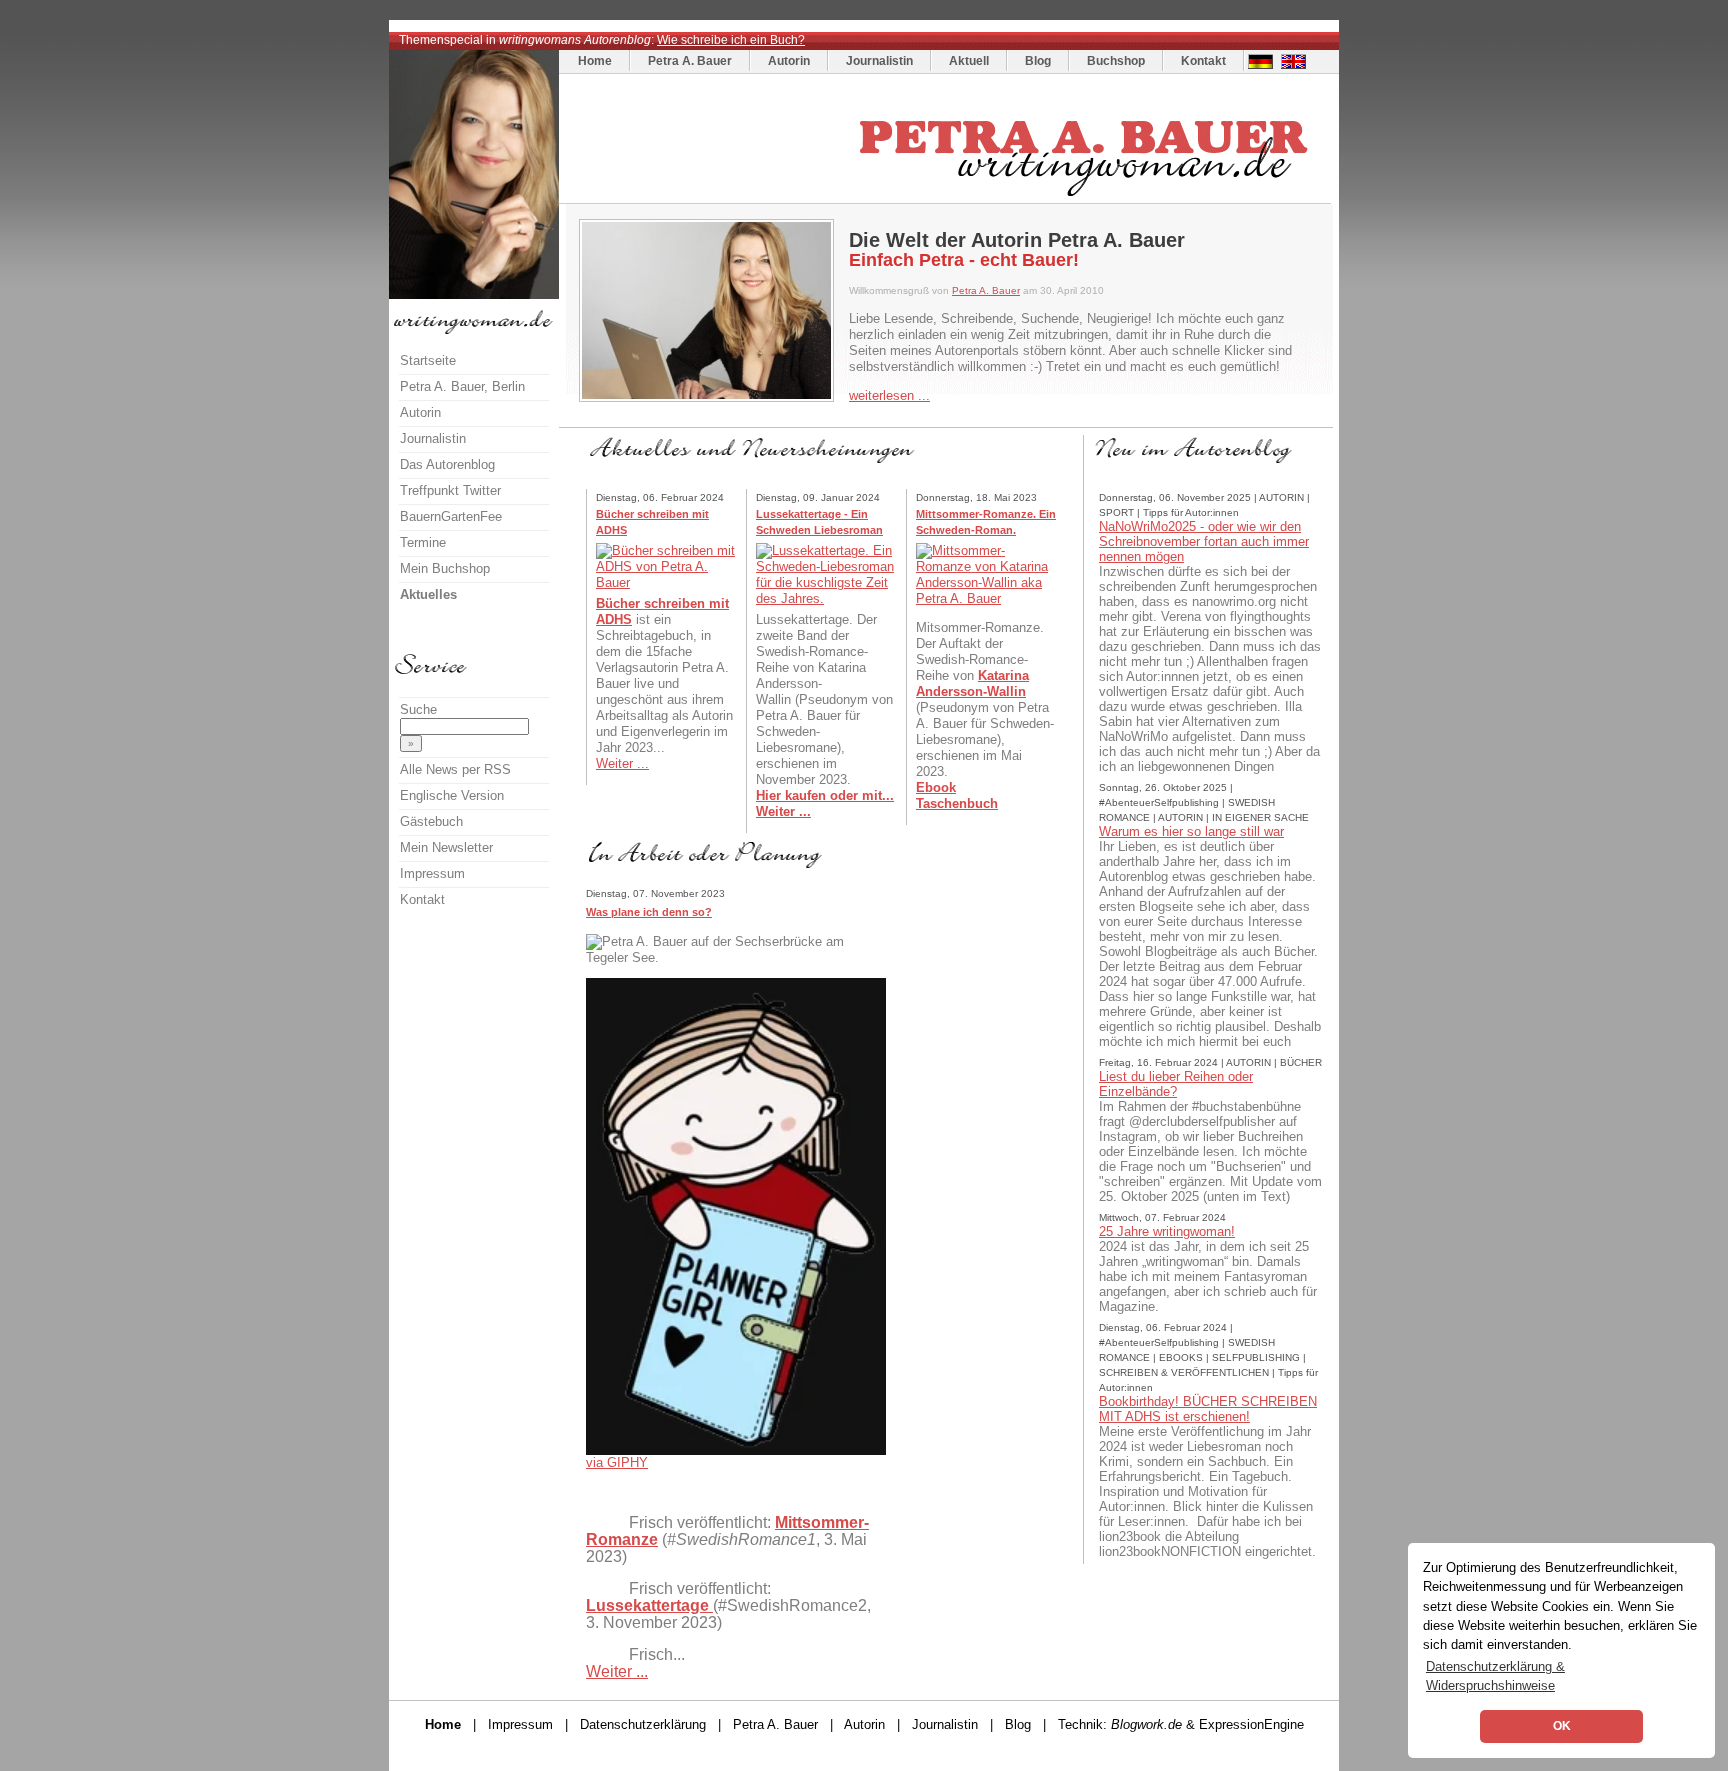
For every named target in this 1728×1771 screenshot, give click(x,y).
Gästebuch (431, 821)
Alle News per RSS (455, 769)
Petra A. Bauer (690, 61)
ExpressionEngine (1251, 1724)
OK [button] (1562, 1726)
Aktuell (969, 61)
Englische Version (452, 795)
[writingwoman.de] (947, 198)
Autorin (789, 61)
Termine (423, 542)
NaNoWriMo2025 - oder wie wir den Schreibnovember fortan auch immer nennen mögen (1204, 541)
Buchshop (1116, 61)
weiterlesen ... (889, 395)
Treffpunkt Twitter (450, 490)
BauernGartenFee (451, 516)
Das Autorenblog (447, 464)
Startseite (428, 360)
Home (595, 61)
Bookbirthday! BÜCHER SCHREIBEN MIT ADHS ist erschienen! (1208, 1409)
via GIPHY (617, 1462)
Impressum (432, 873)
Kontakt (1203, 61)
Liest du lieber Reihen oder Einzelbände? (1176, 1084)
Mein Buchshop (445, 568)
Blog (1038, 61)
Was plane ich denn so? (649, 912)
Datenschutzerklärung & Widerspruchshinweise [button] (1495, 1676)
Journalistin (879, 61)
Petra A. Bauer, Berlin (462, 386)
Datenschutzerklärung (643, 1724)
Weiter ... (622, 763)
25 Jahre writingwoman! (1167, 1231)
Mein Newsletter (446, 847)
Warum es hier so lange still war (1191, 831)
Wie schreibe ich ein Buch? (731, 40)
